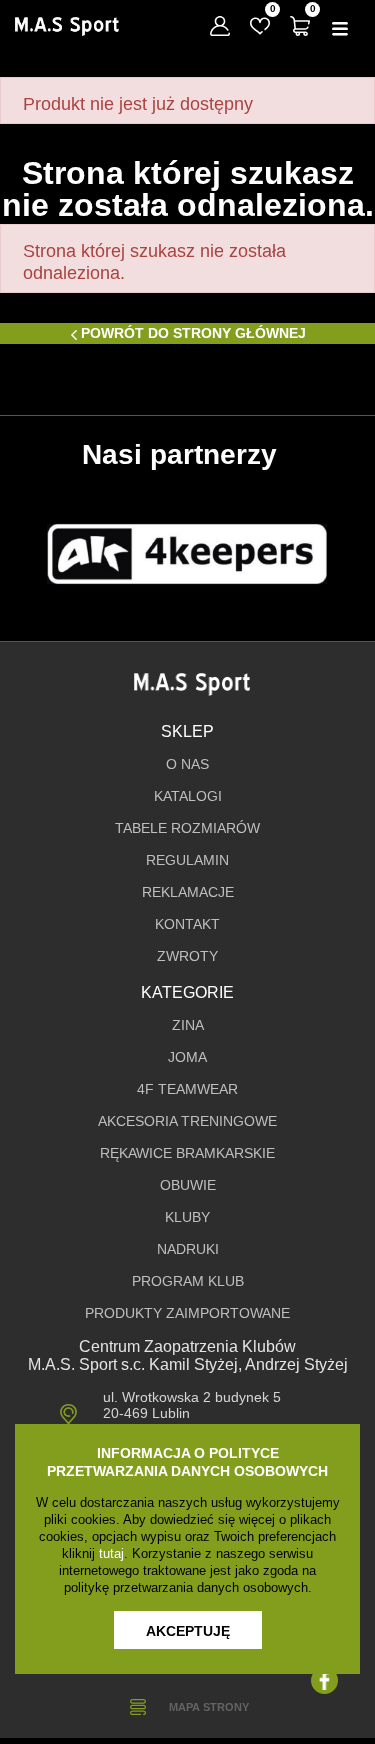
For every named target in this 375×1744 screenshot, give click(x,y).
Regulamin (187, 860)
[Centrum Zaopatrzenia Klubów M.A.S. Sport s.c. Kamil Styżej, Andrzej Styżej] (67, 26)
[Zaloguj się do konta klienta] (220, 26)
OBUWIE (188, 1185)
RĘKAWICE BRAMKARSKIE (187, 1153)
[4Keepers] (187, 554)
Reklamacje (188, 892)
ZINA (188, 1025)
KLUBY (187, 1217)
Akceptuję (188, 1631)
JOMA (187, 1057)
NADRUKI (188, 1249)
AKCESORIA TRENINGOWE (187, 1121)
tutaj (111, 1553)
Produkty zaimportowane (187, 1313)
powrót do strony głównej (193, 333)
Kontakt (187, 924)
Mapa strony (209, 1707)
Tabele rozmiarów (187, 828)
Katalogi (188, 796)
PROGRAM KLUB (188, 1281)
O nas (187, 764)
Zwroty (187, 956)
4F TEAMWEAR (187, 1089)
